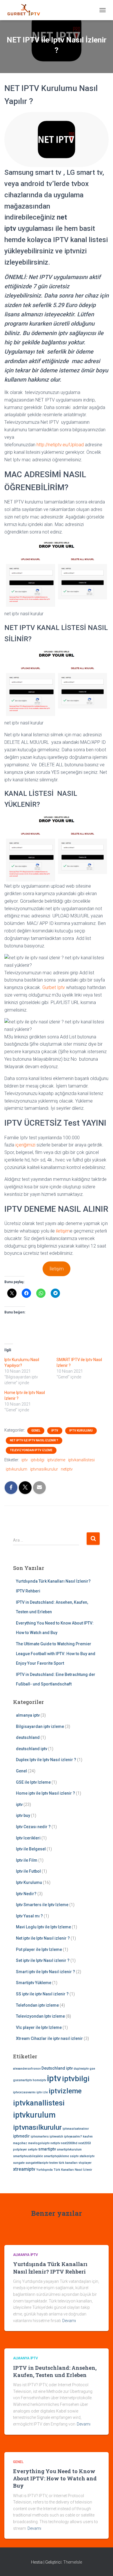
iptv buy (23, 1815)
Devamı (69, 2321)
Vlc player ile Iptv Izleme (39, 2027)
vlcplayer (85, 2163)
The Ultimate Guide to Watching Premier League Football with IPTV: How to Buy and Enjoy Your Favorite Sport (56, 1654)
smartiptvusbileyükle (28, 2156)
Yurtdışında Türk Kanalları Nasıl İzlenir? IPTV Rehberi (50, 2268)
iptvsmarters (40, 2137)
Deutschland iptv (57, 2068)
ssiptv (74, 2156)
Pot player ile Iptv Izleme (39, 1949)
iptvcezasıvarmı (24, 2092)
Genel (36, 1431)
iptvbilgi (38, 1460)
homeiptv (39, 2080)
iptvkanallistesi (81, 1460)
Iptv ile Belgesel (31, 1849)
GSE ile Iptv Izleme (33, 1782)
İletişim (57, 1269)
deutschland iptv (32, 1749)
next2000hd (69, 2143)
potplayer (20, 2150)
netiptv (67, 1469)
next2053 (85, 2143)
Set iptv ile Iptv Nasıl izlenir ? (43, 1960)
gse (92, 2069)
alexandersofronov (27, 2069)
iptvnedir (21, 2136)
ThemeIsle (73, 2562)
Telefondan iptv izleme (37, 2005)
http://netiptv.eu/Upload (60, 445)
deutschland (28, 1737)
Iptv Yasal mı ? (29, 1916)
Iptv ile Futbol (28, 1871)
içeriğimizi (25, 1145)
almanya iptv (28, 1715)
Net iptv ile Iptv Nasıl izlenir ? (34, 1440)
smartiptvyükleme (56, 2156)
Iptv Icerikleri (28, 1838)
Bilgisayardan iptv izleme (40, 1726)
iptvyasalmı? (73, 2137)
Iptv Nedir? (26, 1894)
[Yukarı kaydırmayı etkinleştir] (102, 2564)
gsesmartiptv (22, 2080)
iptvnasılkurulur (44, 1469)
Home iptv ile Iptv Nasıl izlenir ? (45, 1793)
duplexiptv (81, 2069)
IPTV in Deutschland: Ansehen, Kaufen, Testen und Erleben (55, 2371)
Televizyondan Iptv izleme (31, 1450)
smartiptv (47, 2149)
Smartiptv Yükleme (34, 1983)
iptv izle (42, 2092)
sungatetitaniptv (37, 2163)
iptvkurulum (17, 1469)
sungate (19, 2163)
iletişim (63, 1231)
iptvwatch (56, 2137)
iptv (55, 1431)
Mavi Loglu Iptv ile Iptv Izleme (43, 1927)
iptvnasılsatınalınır (76, 2129)
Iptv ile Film (27, 1860)
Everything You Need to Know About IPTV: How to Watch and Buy (55, 2478)
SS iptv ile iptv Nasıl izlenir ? (42, 1994)
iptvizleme (56, 1460)
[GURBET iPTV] (26, 10)
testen (54, 2163)
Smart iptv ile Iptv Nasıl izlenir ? (45, 1972)
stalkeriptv (87, 2156)
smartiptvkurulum (69, 2150)
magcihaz (20, 2143)
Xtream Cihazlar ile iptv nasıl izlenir (49, 2038)
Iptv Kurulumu (81, 1431)
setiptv (33, 2150)
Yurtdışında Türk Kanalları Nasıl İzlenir (64, 2170)
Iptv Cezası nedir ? (33, 1827)
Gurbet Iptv (54, 987)
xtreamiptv (24, 2169)
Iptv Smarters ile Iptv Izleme (42, 1905)
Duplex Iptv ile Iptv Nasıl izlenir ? (46, 1760)
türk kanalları (68, 2163)
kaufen (88, 2137)
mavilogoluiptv (39, 2143)
